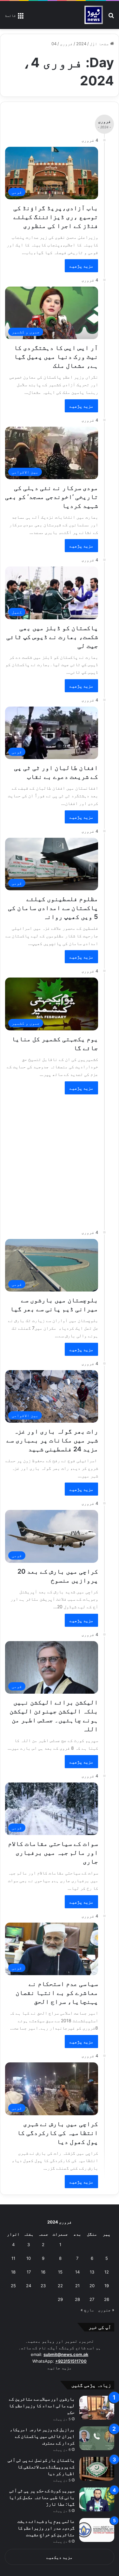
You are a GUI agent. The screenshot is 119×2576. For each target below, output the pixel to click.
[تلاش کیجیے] (111, 17)
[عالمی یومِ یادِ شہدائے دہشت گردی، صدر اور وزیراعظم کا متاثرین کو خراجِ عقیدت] (97, 2530)
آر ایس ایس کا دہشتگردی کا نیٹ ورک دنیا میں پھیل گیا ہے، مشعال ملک (56, 357)
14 (77, 2272)
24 (29, 2286)
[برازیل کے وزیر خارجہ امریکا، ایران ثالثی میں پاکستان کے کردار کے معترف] (97, 2438)
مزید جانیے (60, 2368)
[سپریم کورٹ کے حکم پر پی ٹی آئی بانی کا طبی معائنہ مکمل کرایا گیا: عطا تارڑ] (97, 2499)
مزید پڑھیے (81, 266)
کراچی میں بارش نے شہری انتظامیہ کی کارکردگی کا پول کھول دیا (58, 2133)
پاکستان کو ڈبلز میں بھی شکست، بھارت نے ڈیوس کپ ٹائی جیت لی (52, 637)
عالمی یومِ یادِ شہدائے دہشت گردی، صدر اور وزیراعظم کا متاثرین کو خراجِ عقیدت (46, 2528)
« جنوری (106, 2310)
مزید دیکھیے (60, 2557)
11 (13, 2258)
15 (60, 2272)
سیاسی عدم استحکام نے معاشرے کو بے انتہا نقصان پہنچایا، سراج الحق (57, 1993)
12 (107, 2272)
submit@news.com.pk (66, 2354)
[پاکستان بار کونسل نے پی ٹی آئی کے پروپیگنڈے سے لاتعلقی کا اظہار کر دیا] (97, 2469)
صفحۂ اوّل (100, 44)
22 (60, 2286)
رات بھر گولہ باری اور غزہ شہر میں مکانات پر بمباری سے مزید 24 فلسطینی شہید (52, 1440)
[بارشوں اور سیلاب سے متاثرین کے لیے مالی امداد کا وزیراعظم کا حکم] (97, 2408)
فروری (66, 44)
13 (92, 2272)
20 (92, 2286)
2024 (81, 44)
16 (43, 2272)
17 (29, 2272)
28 (77, 2299)
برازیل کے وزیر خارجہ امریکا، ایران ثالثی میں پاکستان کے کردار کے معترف (42, 2436)
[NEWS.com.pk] (93, 15)
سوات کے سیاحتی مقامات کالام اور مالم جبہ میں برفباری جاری (53, 1853)
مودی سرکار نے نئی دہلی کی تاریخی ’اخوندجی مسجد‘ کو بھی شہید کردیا (52, 497)
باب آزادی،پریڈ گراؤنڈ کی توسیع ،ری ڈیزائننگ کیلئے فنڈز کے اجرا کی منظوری (56, 217)
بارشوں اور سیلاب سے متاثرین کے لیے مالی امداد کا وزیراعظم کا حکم (42, 2405)
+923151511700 (71, 2361)
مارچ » (87, 2310)
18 (13, 2272)
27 (92, 2299)
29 (60, 2299)
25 (13, 2286)
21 (77, 2286)
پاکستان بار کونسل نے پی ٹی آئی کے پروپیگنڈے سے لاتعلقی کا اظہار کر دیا (41, 2467)
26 (107, 2299)
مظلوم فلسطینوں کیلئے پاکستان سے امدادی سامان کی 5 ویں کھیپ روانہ (53, 908)
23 (43, 2286)
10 (29, 2258)
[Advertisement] (60, 1159)
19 (107, 2286)
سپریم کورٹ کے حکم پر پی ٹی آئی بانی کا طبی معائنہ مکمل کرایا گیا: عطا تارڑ (42, 2497)
